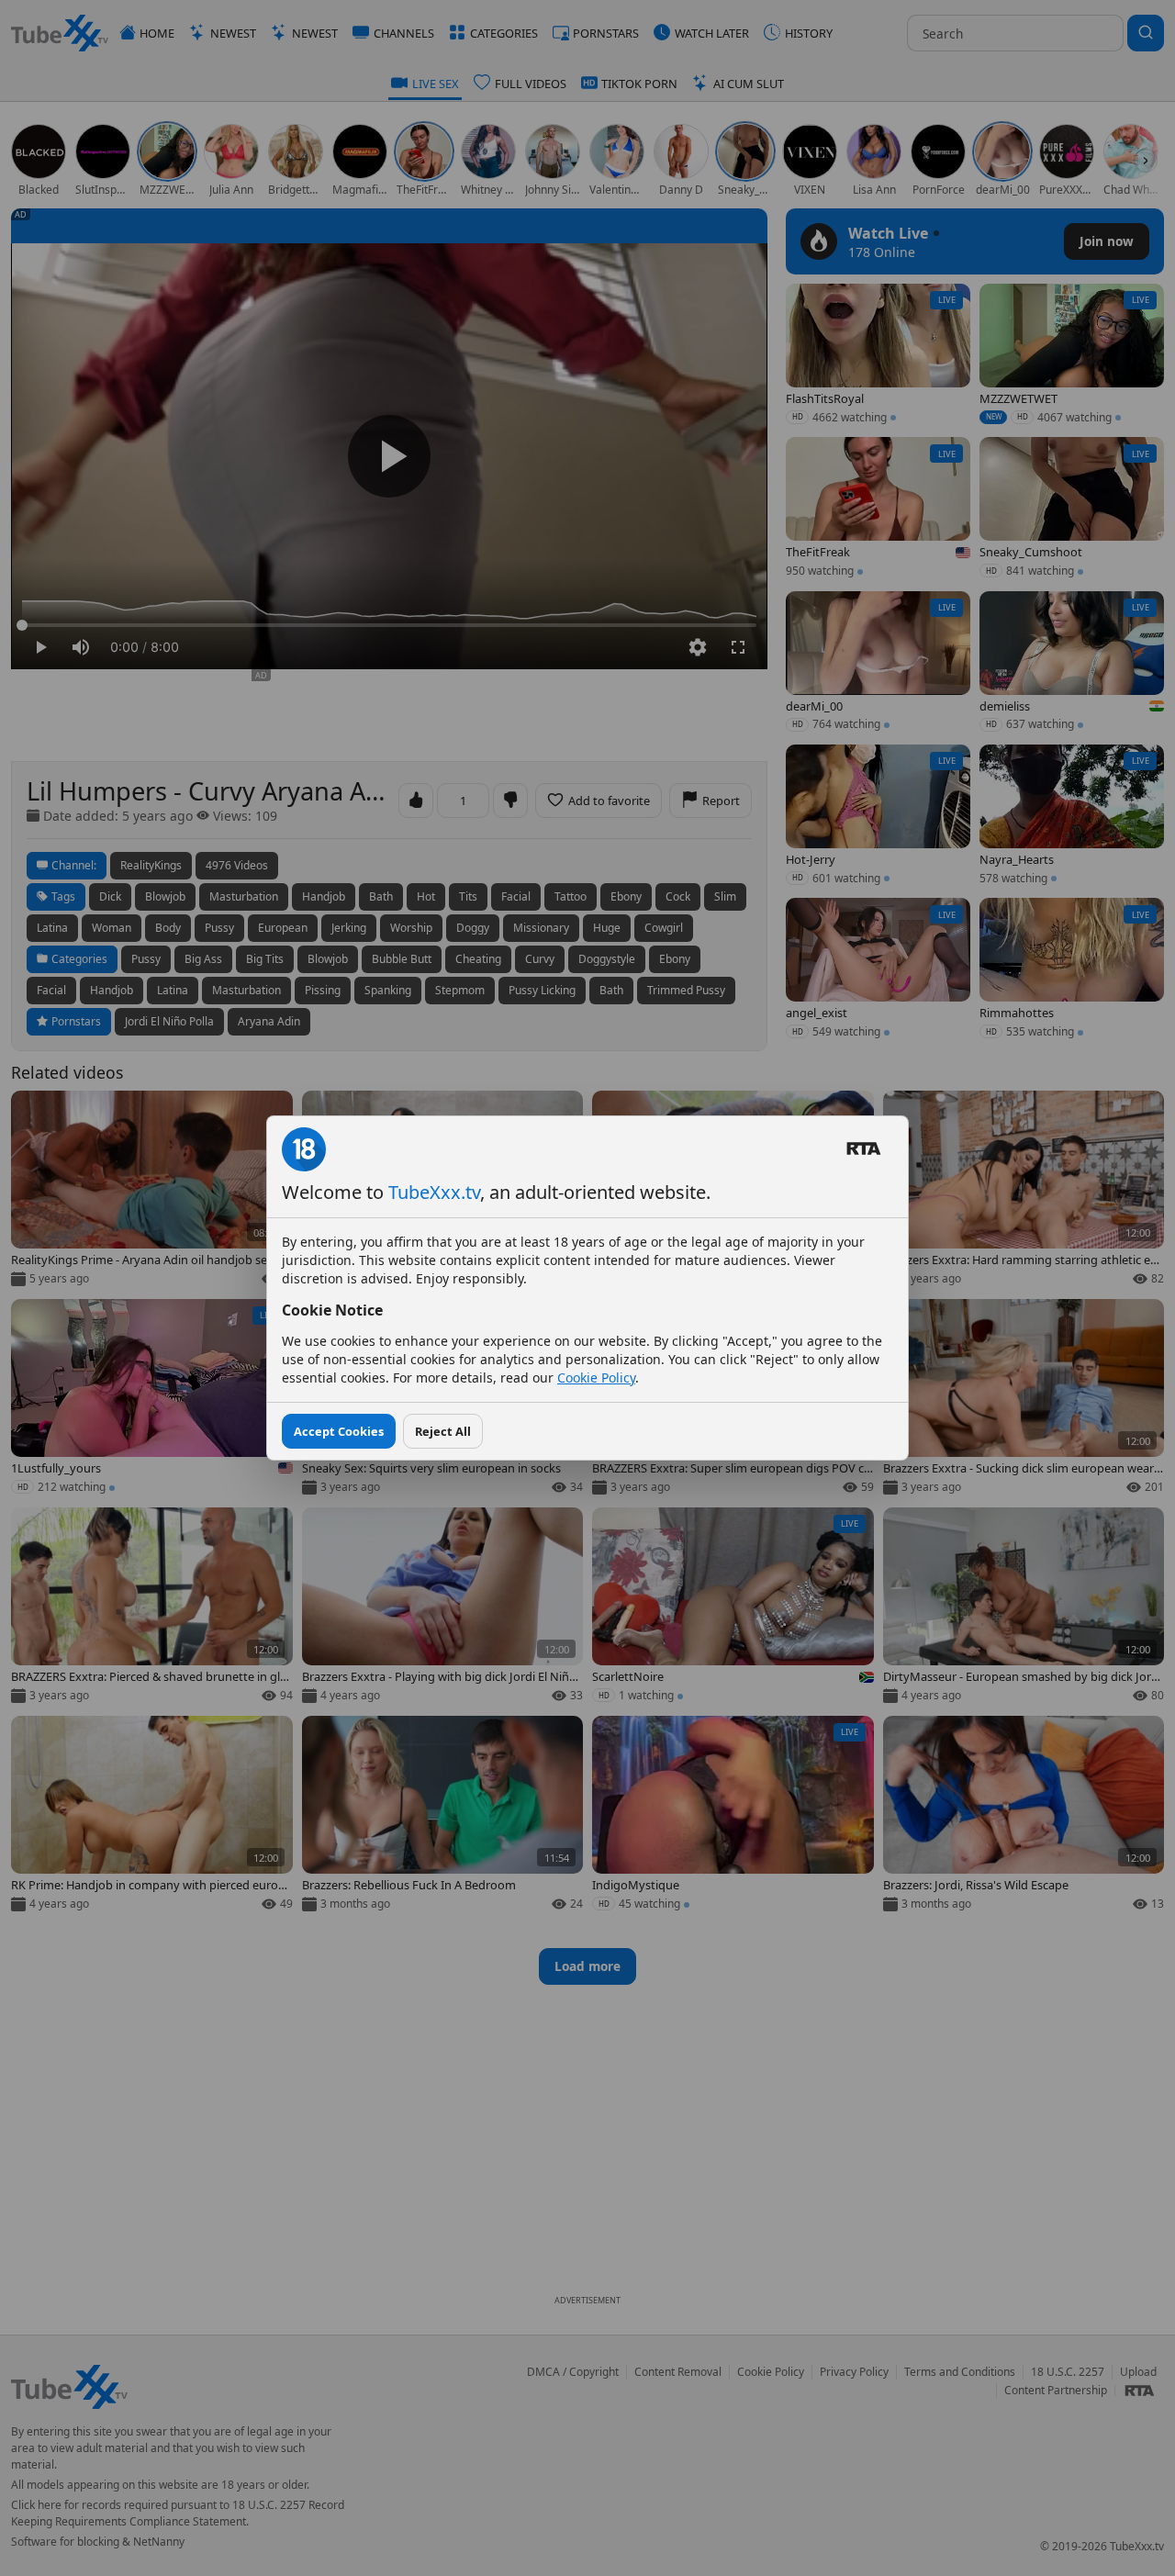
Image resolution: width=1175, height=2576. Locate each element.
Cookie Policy (596, 1378)
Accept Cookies (339, 1431)
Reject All (443, 1431)
